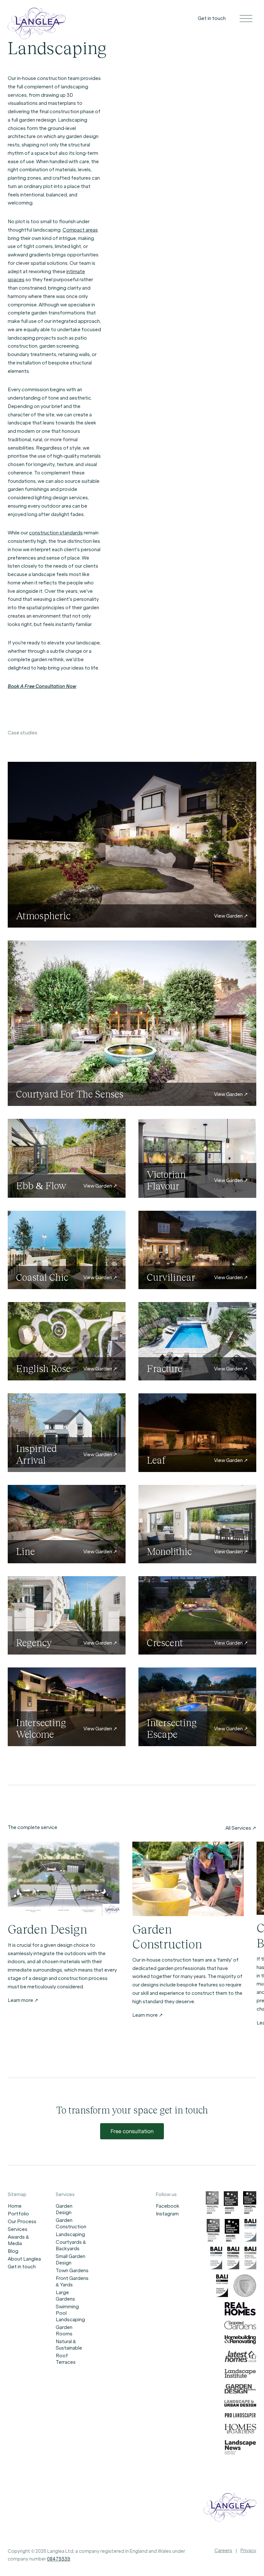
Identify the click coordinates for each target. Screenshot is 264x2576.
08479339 (59, 2559)
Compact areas (80, 230)
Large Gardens (65, 2296)
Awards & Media (18, 2240)
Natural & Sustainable (69, 2345)
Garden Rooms (64, 2331)
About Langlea (24, 2259)
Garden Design (64, 2209)
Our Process (22, 2222)
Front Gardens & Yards (72, 2282)
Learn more (21, 2000)
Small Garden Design (71, 2260)
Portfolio (18, 2214)
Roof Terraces (66, 2359)
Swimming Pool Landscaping (70, 2313)
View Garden (229, 916)
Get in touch (212, 18)
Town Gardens (72, 2271)
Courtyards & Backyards (71, 2245)
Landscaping (70, 2234)
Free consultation (132, 2131)
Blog (13, 2251)
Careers (223, 2551)
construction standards (56, 533)
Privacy (248, 2551)
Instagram (167, 2214)
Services (18, 2229)
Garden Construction (71, 2223)
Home (15, 2206)
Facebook (168, 2206)
